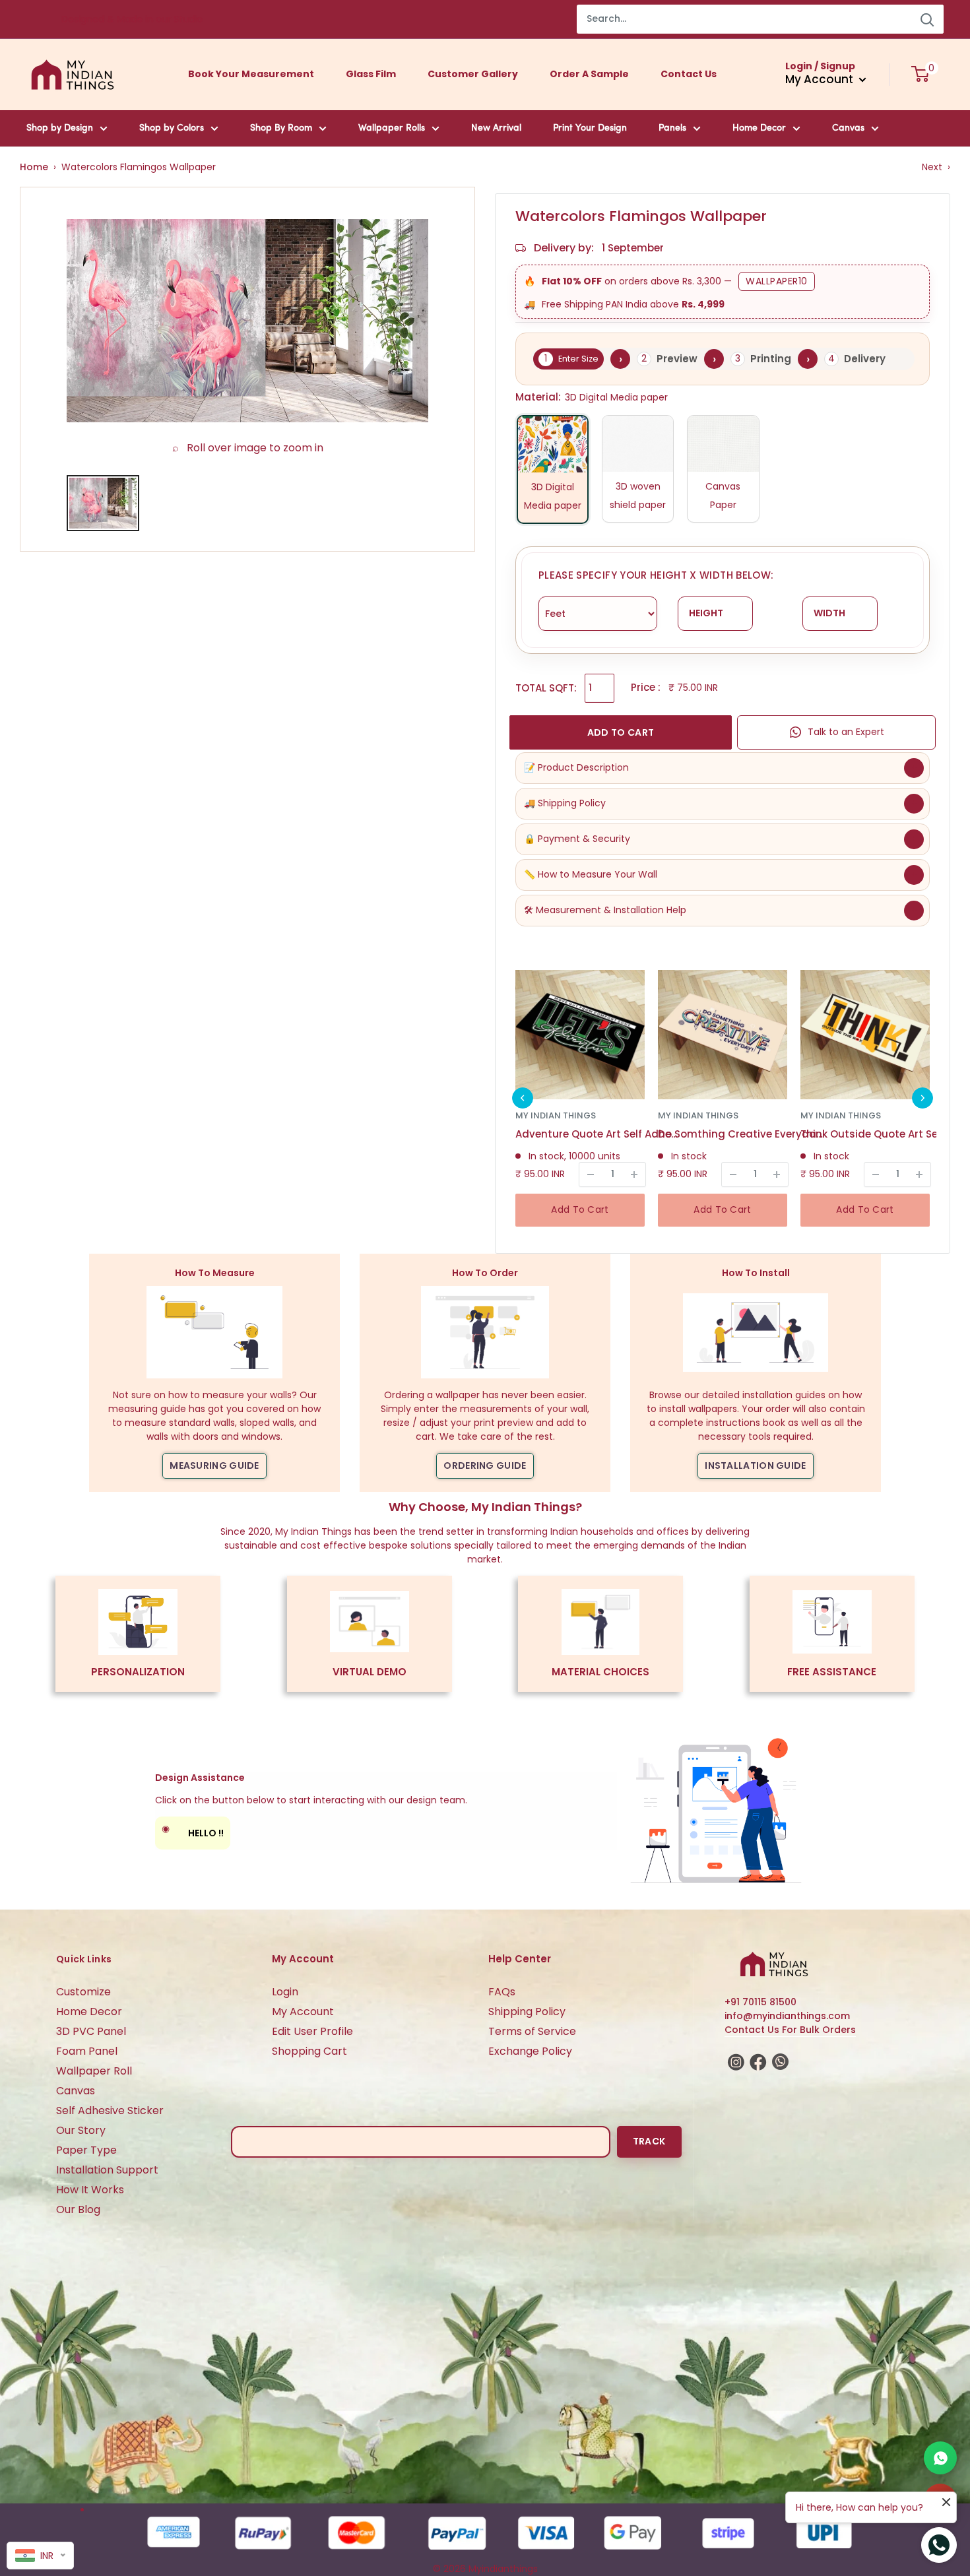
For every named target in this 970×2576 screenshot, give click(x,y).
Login (285, 1992)
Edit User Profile (312, 2031)
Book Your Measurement (251, 74)
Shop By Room (281, 128)
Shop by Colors (172, 128)
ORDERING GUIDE (485, 1465)
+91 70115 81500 (760, 2002)
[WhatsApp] (940, 2458)
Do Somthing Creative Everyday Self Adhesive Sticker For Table (740, 1134)
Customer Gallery (473, 74)
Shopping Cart (309, 2051)
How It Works (90, 2190)
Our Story (81, 2130)
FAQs (502, 1992)
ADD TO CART (621, 732)
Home (34, 167)
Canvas (848, 128)
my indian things (556, 1115)
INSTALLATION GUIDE (755, 1465)
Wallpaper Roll (94, 2071)
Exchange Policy (530, 2051)
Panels (672, 128)
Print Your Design (590, 128)
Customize (83, 1992)
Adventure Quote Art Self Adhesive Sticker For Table (598, 1134)
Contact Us (689, 74)
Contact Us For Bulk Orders (790, 2030)
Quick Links (84, 1959)
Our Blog (78, 2209)
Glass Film (371, 74)
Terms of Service (532, 2031)
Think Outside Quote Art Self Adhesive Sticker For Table (883, 1134)
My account (821, 79)
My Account (303, 2012)
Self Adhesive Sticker (110, 2110)
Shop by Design (60, 128)
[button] (523, 1098)
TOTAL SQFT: (546, 688)
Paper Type (86, 2150)
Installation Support (107, 2170)
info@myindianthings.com (787, 2016)
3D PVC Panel (91, 2031)
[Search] (927, 19)
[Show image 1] (103, 503)
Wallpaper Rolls (392, 128)
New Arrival (496, 128)
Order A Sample (589, 74)
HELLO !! (193, 1831)
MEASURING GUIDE (214, 1465)
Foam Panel (87, 2051)
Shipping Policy (527, 2012)
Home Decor (759, 128)
